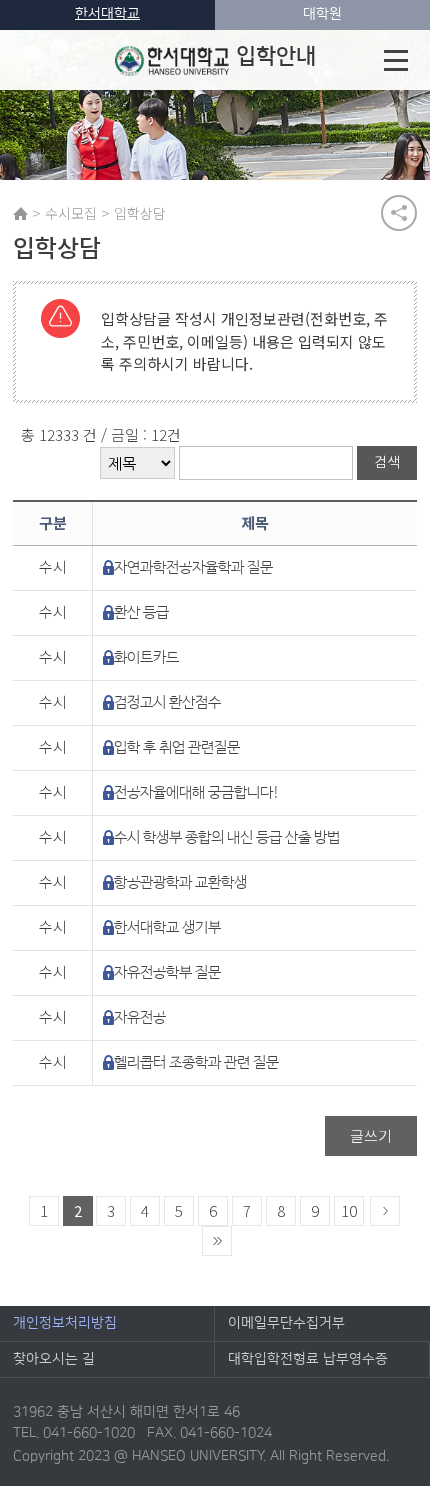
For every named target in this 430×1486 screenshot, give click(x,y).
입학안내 (276, 56)
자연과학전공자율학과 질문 (193, 567)
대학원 (322, 14)
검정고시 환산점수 (167, 702)
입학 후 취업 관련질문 (177, 747)
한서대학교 (107, 14)
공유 (399, 213)
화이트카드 (146, 657)
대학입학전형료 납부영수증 (308, 1359)
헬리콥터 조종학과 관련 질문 (196, 1062)
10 (349, 1210)
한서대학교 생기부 (167, 927)
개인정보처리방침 (65, 1323)
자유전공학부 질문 (167, 972)
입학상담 (140, 213)
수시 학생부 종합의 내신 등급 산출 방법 (227, 837)
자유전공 (140, 1017)
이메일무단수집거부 (286, 1323)
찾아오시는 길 (54, 1359)
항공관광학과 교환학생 (180, 882)
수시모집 (71, 213)
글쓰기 (371, 1135)
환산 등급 (141, 612)
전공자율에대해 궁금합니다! (197, 792)
